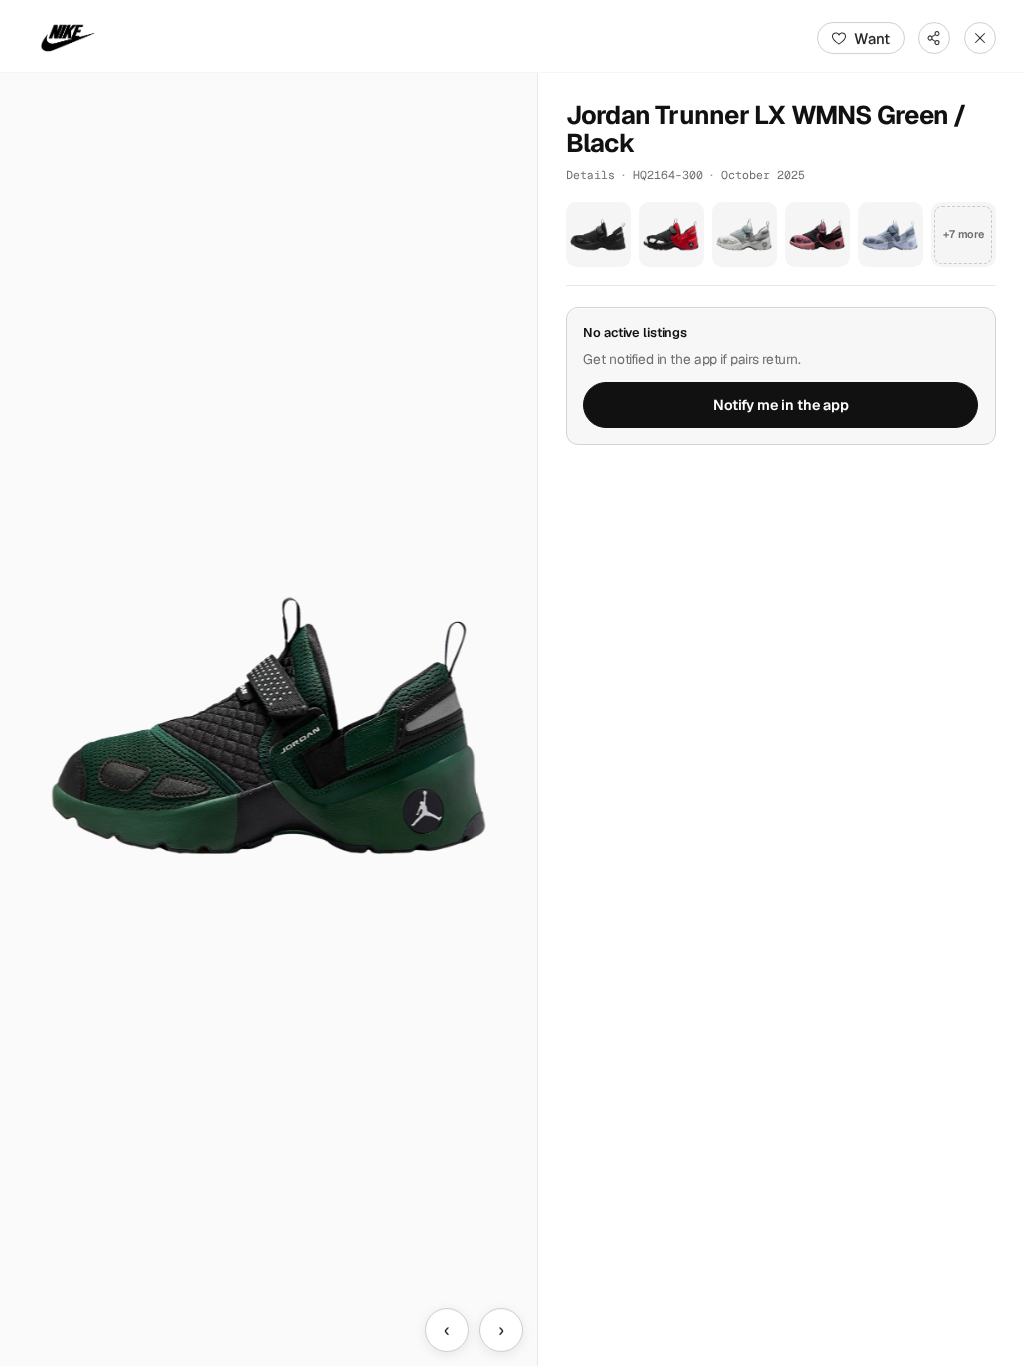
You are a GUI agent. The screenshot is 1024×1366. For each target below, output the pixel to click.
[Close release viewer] (980, 38)
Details (590, 174)
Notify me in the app (781, 405)
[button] (268, 719)
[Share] (934, 38)
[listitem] (598, 234)
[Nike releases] (68, 38)
